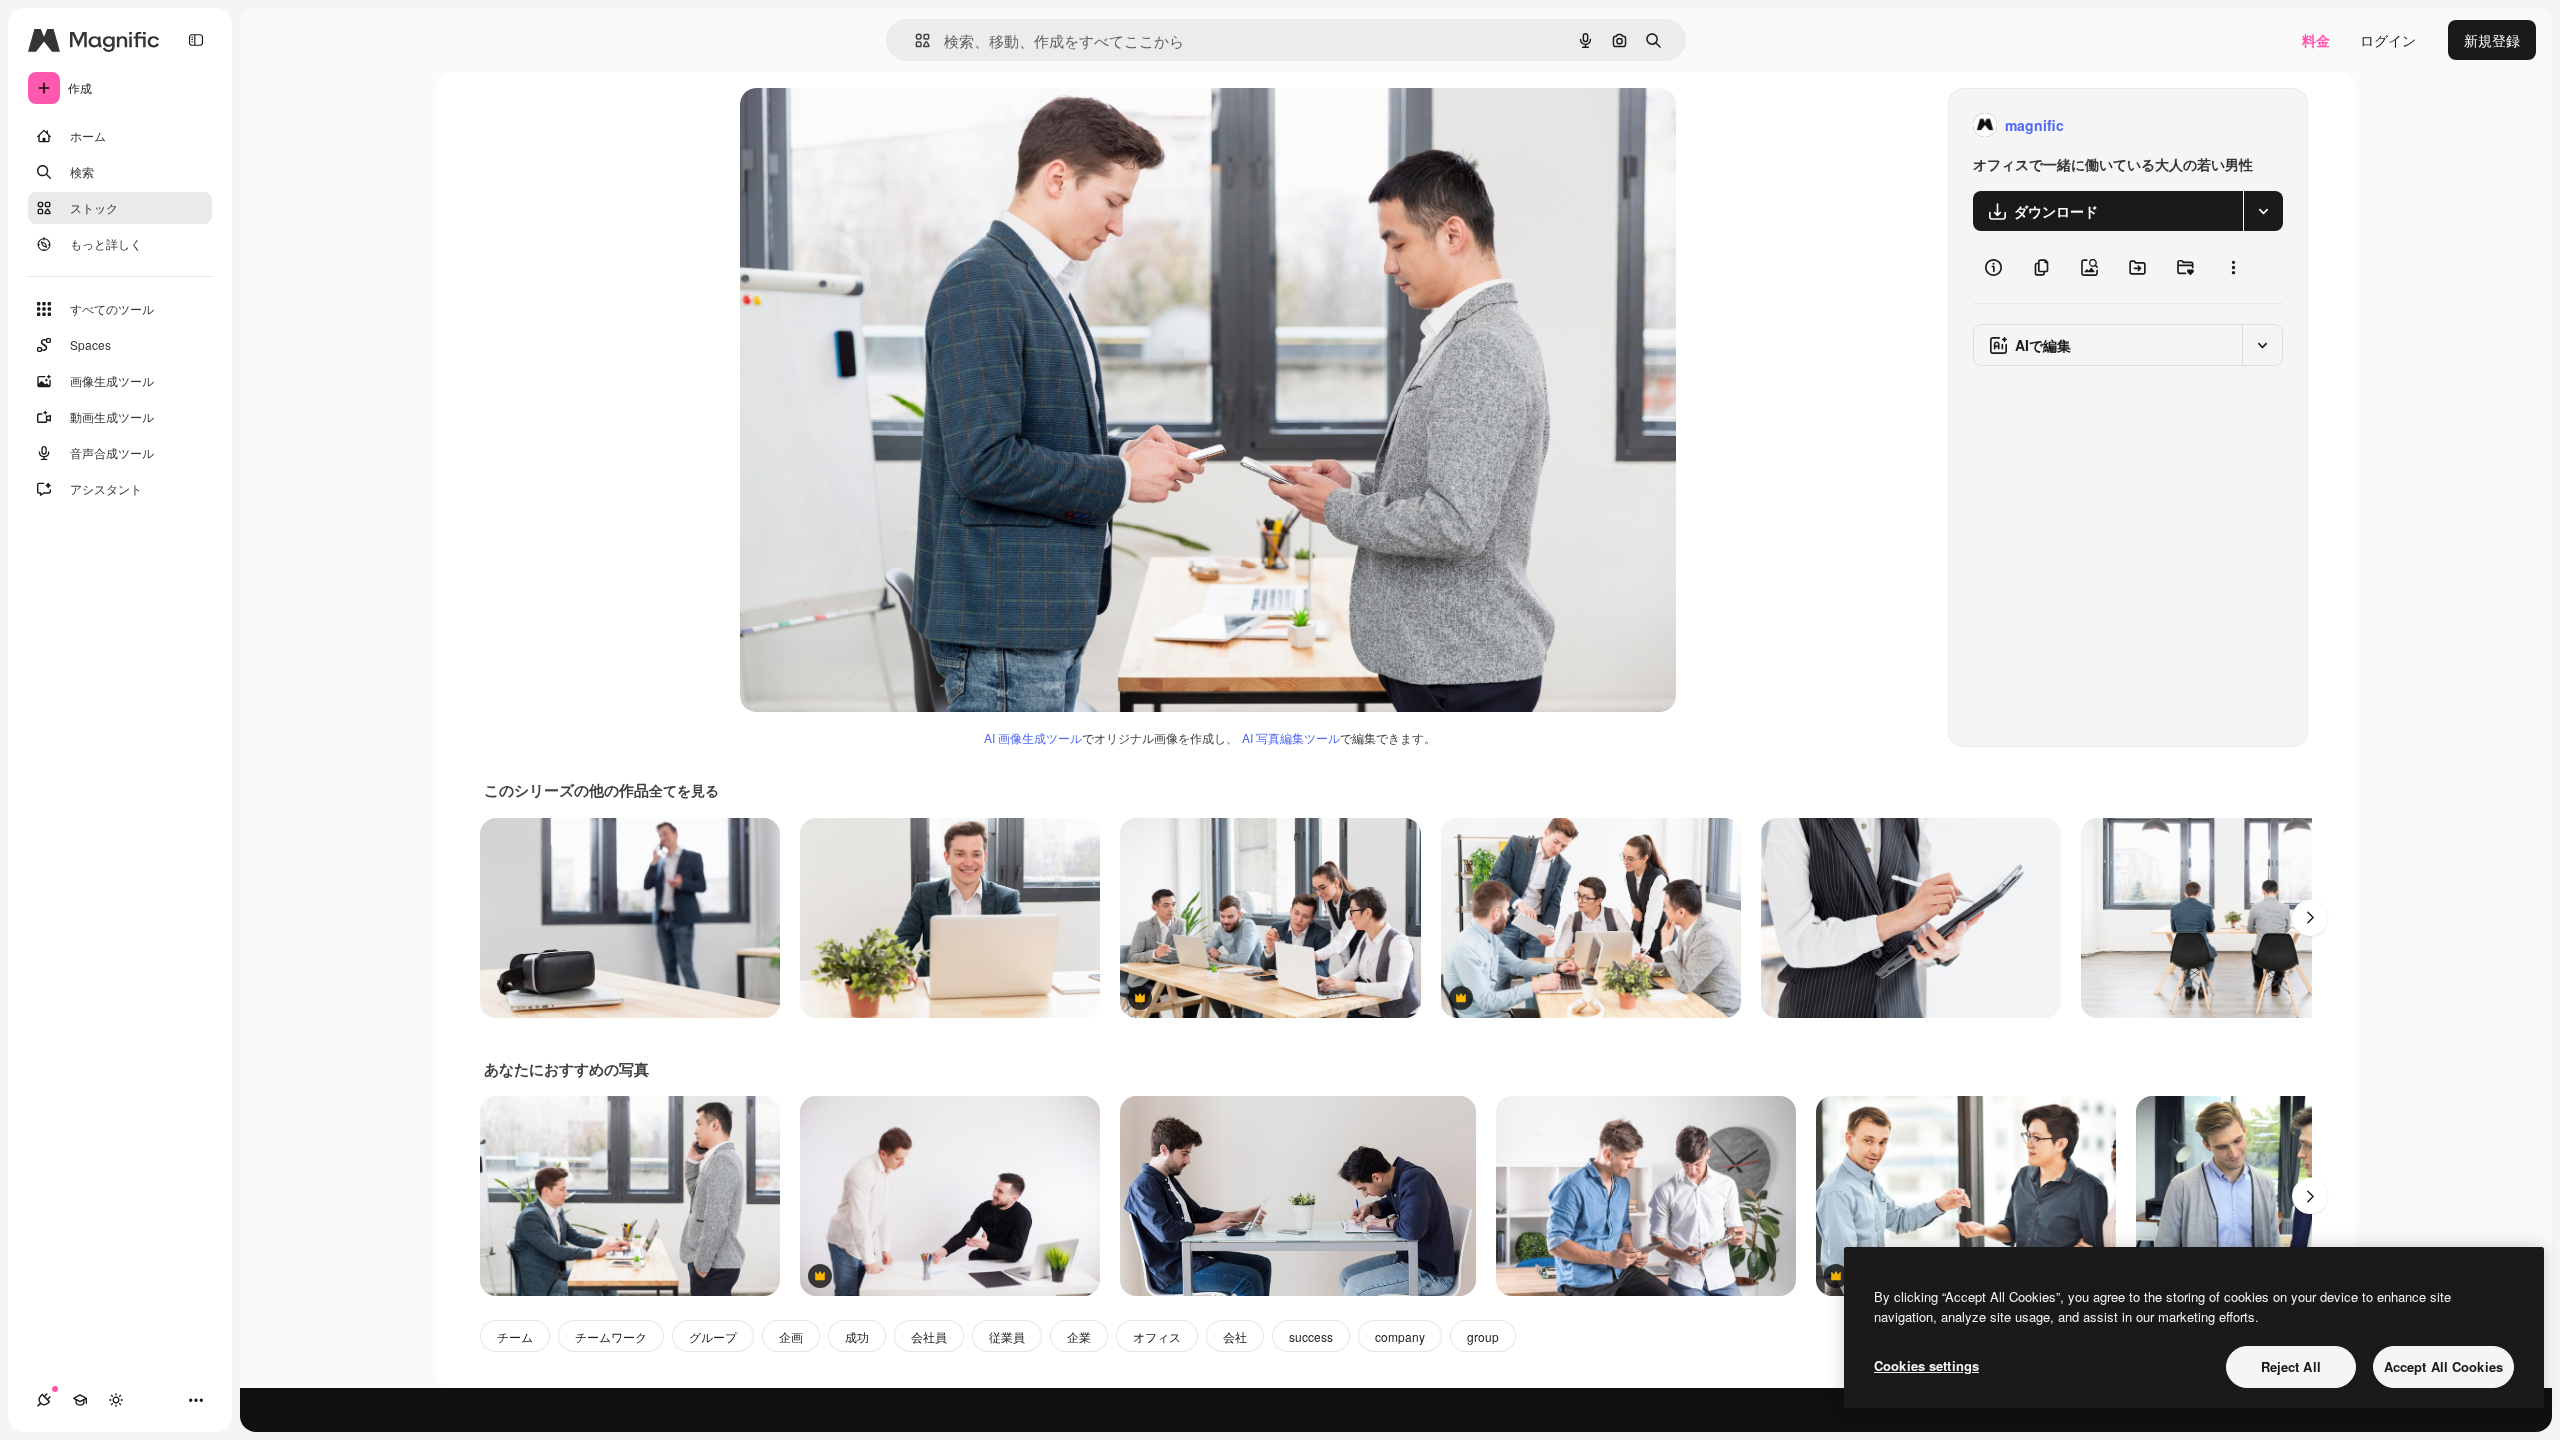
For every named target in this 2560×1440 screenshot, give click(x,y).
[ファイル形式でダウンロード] (2263, 211)
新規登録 (2492, 40)
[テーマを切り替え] (116, 1400)
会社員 (929, 1336)
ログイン (2388, 40)
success (1311, 1336)
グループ (713, 1336)
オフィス (1157, 1336)
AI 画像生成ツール (1033, 737)
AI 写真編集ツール (1291, 737)
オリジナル (877, 125)
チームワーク (611, 1336)
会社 (1235, 1336)
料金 (2316, 40)
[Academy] (80, 1400)
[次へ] (2310, 918)
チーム (515, 1336)
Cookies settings (1926, 1365)
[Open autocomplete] (914, 40)
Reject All (2291, 1366)
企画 (791, 1336)
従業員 (1007, 1336)
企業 (1079, 1336)
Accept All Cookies (2443, 1366)
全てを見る (684, 790)
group (1483, 1336)
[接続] (44, 1400)
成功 (857, 1336)
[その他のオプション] (2233, 267)
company (1400, 1336)
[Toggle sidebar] (196, 40)
